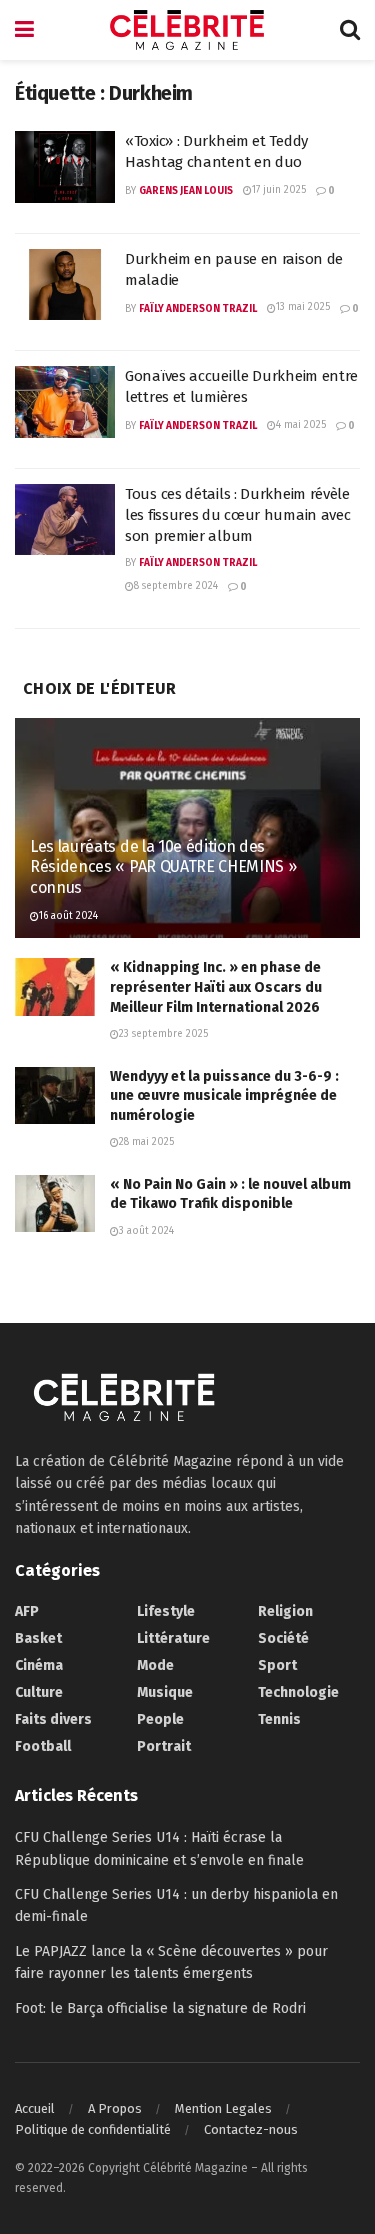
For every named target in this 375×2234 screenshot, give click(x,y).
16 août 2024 (68, 916)
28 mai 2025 (146, 1142)
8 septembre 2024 (176, 586)
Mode (155, 1665)
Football (43, 1746)
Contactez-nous (251, 2129)
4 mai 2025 (301, 425)
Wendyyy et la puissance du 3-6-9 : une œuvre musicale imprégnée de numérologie (224, 1096)
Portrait (164, 1746)
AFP (27, 1611)
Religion (285, 1611)
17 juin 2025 (279, 190)
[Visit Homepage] (187, 30)
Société (283, 1638)
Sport (277, 1665)
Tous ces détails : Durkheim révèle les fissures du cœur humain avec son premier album (237, 515)
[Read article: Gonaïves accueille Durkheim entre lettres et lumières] (65, 402)
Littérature (173, 1638)
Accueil (35, 2108)
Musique (165, 1692)
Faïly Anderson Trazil (198, 309)
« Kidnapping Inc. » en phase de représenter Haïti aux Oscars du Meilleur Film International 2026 (216, 987)
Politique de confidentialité (93, 2129)
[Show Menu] (24, 30)
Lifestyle (166, 1611)
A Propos (115, 2108)
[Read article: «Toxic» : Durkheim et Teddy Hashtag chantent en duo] (65, 167)
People (160, 1719)
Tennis (279, 1719)
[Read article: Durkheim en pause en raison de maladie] (65, 285)
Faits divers (53, 1719)
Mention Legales (223, 2108)
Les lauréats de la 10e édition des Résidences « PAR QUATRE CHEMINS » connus (163, 867)
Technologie (298, 1692)
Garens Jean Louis (186, 191)
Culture (39, 1692)
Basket (38, 1638)
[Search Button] (350, 30)
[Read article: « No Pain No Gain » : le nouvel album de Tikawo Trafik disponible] (55, 1203)
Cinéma (39, 1665)
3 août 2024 (146, 1231)
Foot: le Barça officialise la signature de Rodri (160, 2008)
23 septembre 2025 (163, 1034)
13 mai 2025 (303, 307)
